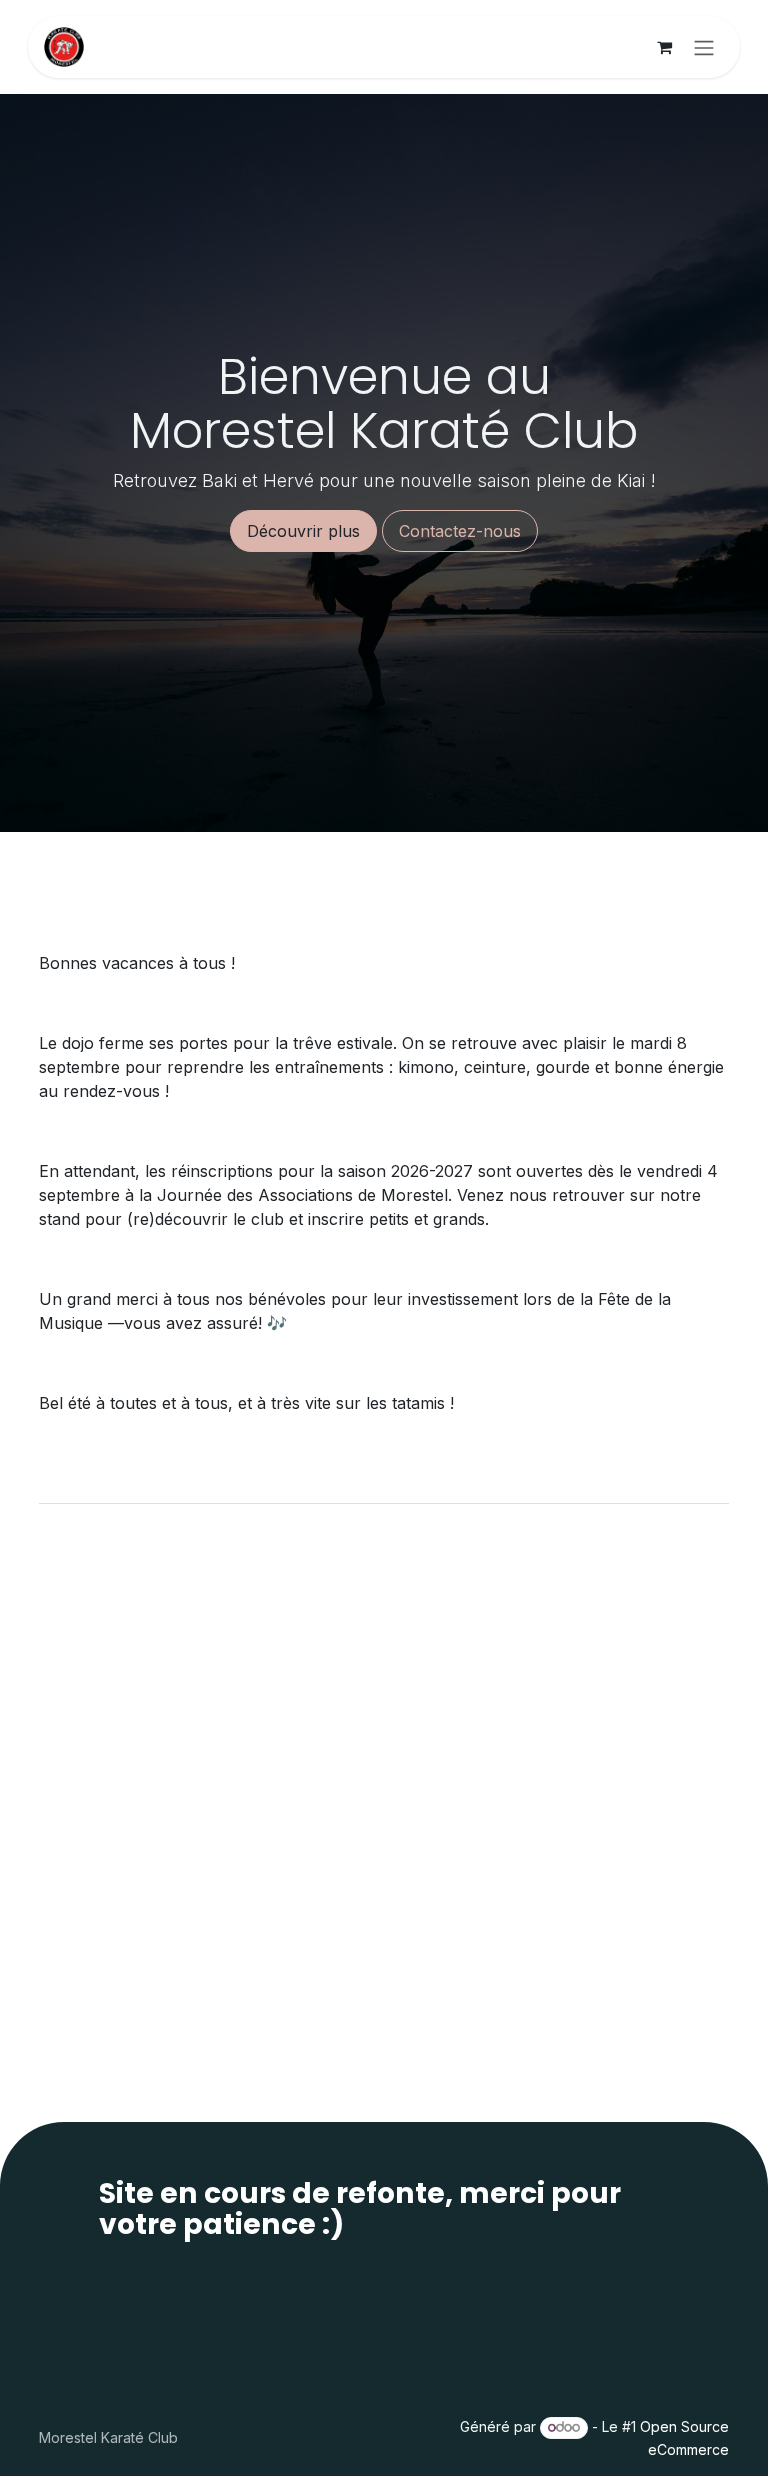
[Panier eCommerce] (664, 47)
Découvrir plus (303, 531)
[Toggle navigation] (704, 47)
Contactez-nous (460, 531)
